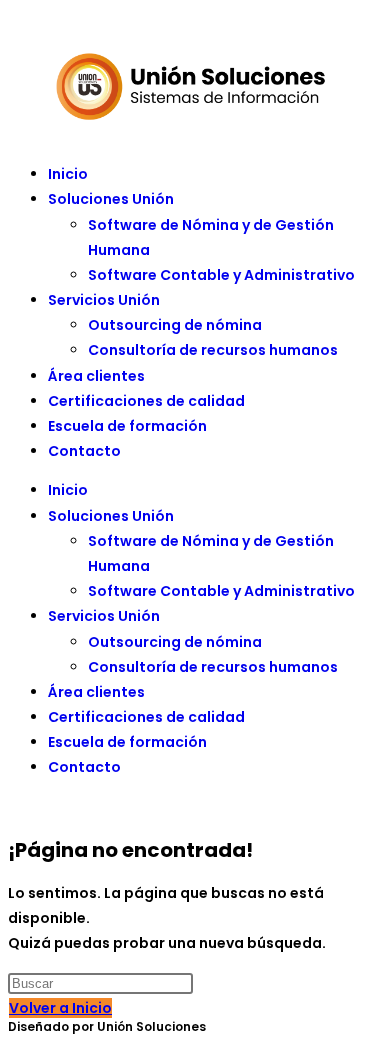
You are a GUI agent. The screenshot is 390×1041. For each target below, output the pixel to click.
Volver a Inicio (60, 1008)
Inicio (68, 174)
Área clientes (96, 376)
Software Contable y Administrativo (221, 275)
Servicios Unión (104, 300)
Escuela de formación (127, 426)
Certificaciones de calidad (146, 401)
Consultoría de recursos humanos (213, 350)
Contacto (84, 451)
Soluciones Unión (111, 199)
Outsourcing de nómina (175, 325)
